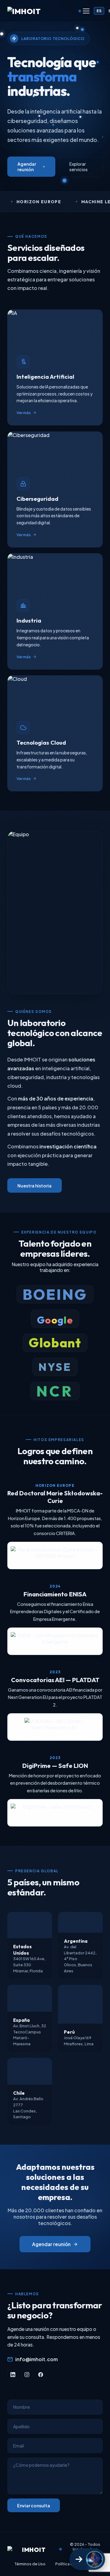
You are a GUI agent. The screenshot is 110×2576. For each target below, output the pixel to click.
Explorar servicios (79, 167)
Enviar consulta (34, 2506)
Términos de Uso (30, 2564)
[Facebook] (41, 2375)
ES (99, 11)
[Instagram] (27, 2375)
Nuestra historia (35, 1186)
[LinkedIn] (13, 2375)
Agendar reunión (27, 167)
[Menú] (86, 11)
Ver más (24, 413)
